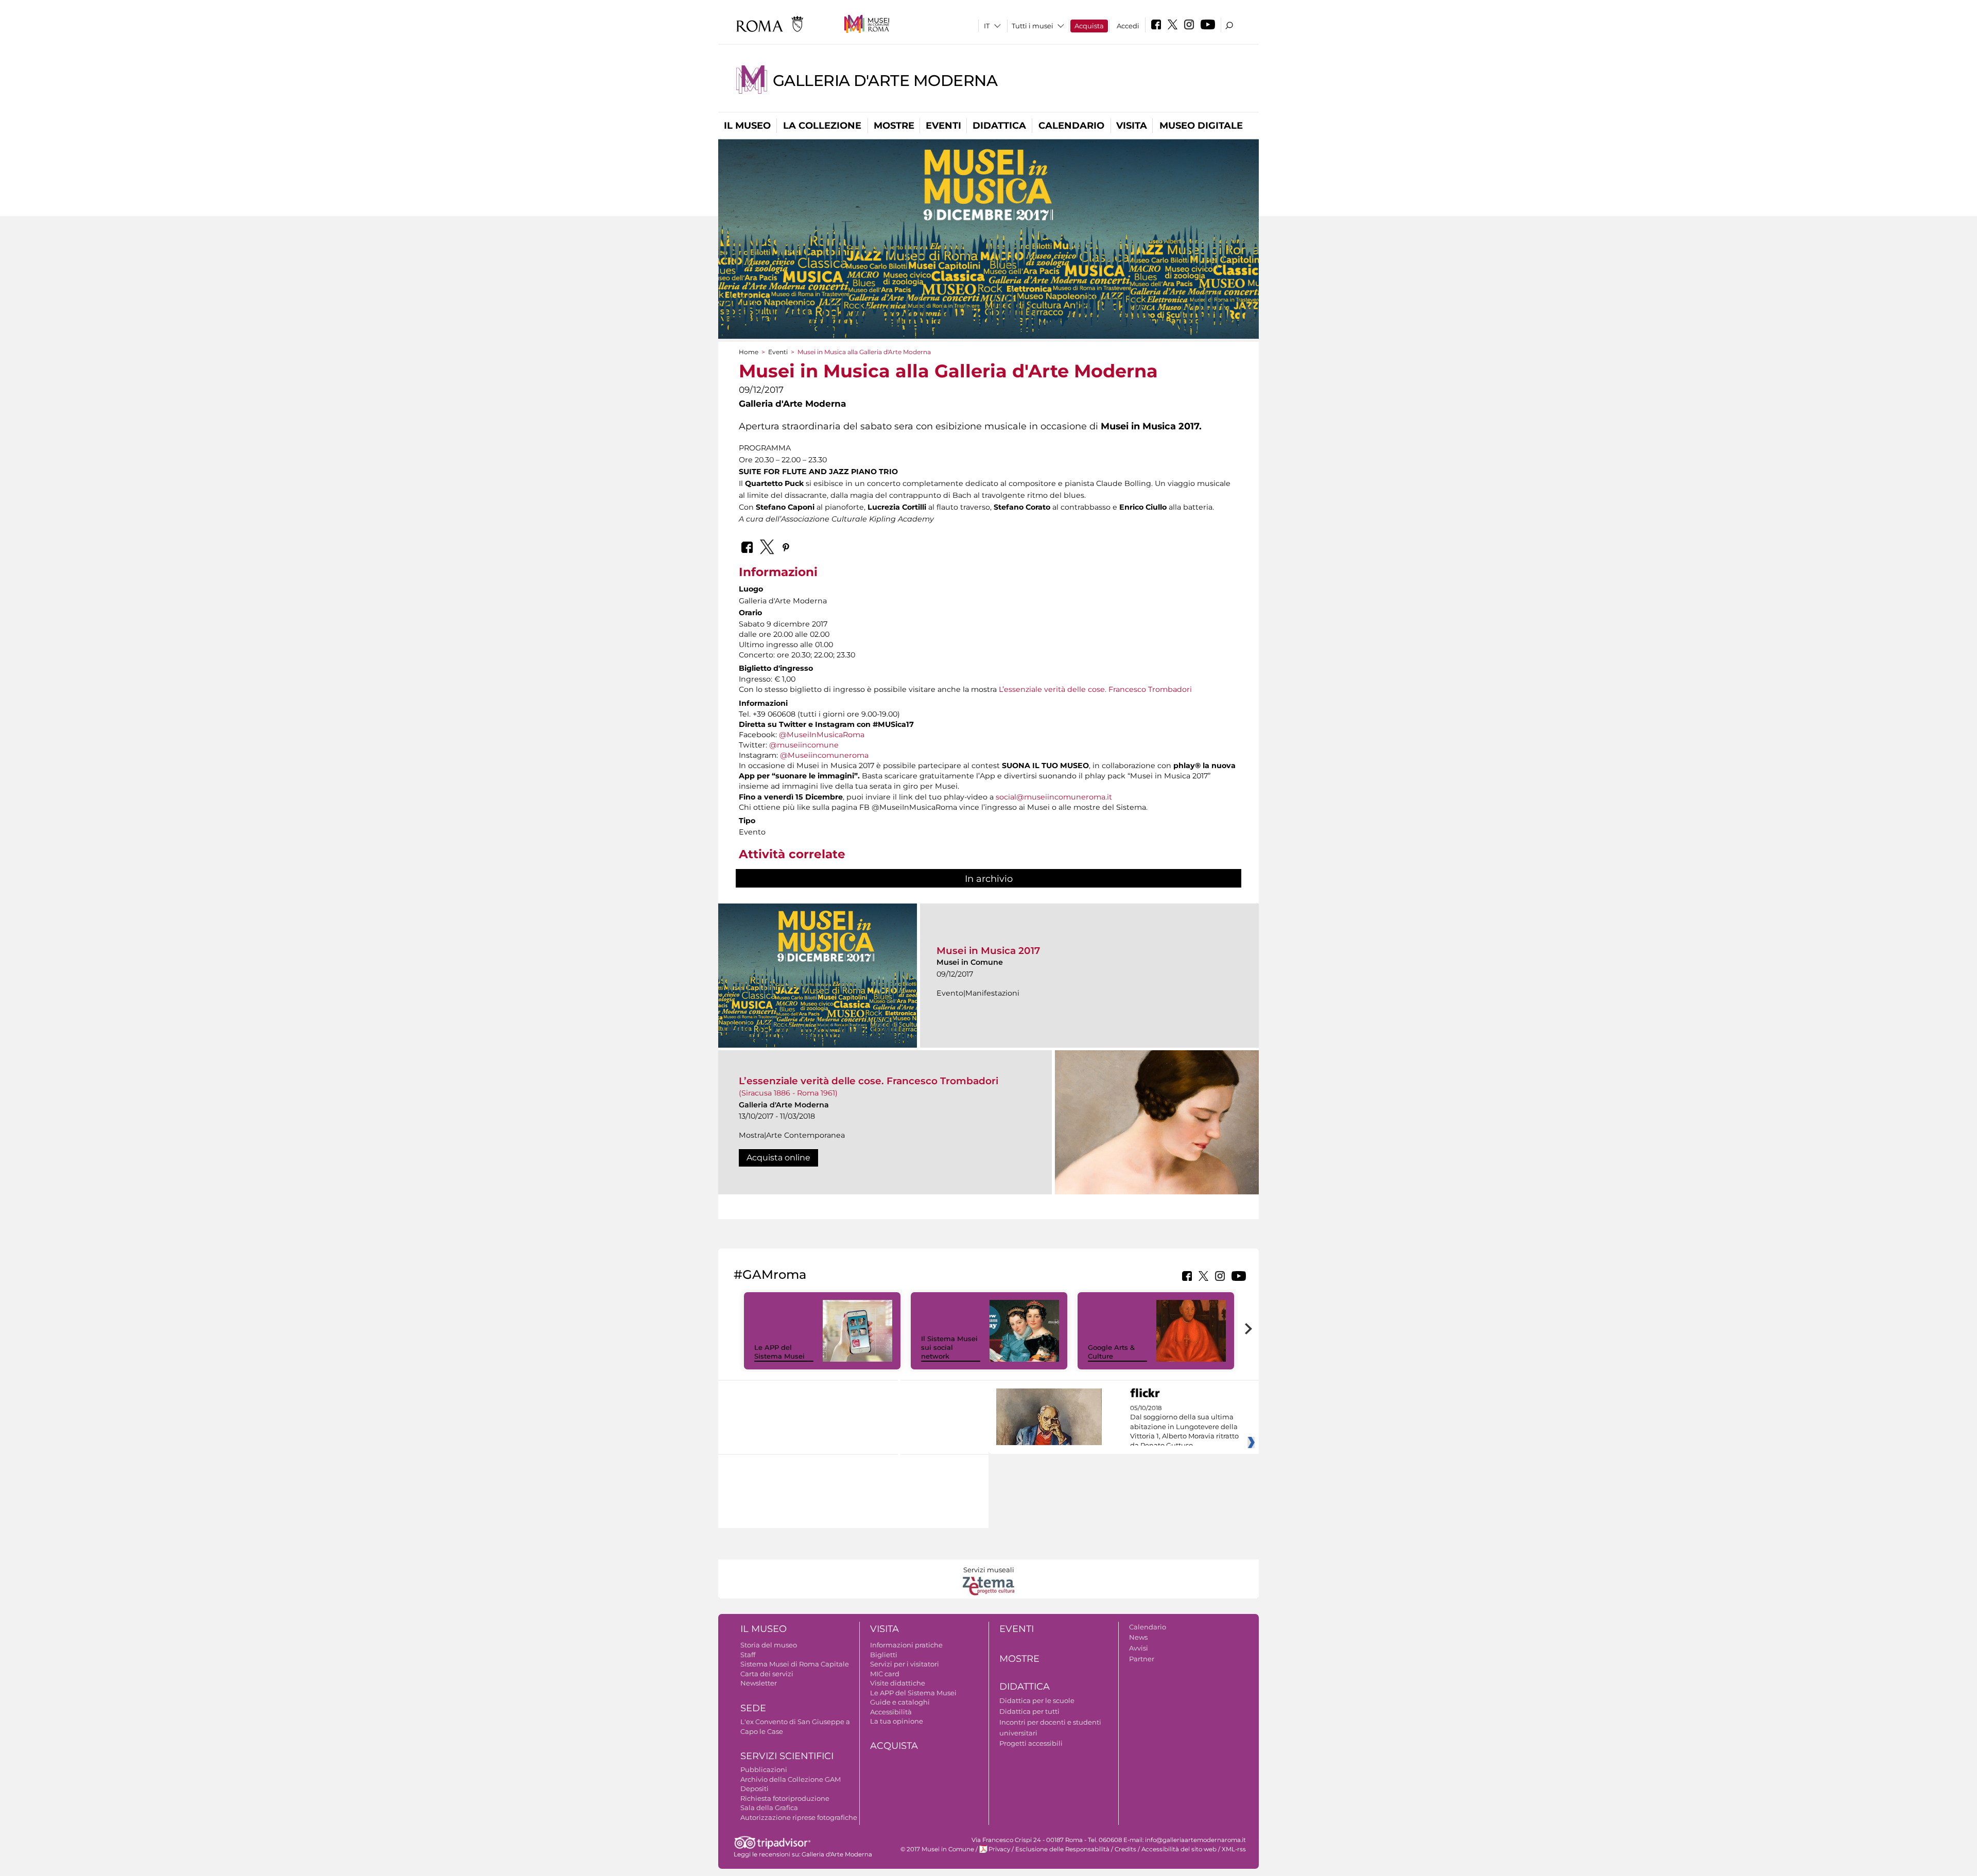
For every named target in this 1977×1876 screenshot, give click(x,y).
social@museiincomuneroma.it (1054, 797)
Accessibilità (891, 1712)
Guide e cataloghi (900, 1702)
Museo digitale (1201, 126)
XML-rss (1234, 1849)
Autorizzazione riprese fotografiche (799, 1817)
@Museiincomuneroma (824, 755)
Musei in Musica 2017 (988, 951)
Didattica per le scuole (1037, 1700)
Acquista (1089, 26)
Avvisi (1139, 1648)
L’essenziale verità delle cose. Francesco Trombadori (1095, 689)
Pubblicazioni (764, 1769)
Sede (753, 1708)
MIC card (885, 1674)
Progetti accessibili (1031, 1743)
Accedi (1128, 26)
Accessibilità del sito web (1179, 1849)
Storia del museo (769, 1645)
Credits (1125, 1849)
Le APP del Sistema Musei (779, 1352)
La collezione (822, 126)
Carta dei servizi (767, 1674)
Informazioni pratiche (906, 1645)
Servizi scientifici (787, 1756)
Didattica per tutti (1029, 1711)
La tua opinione (897, 1721)
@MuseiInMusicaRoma (822, 735)
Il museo (747, 126)
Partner (1142, 1659)
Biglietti (884, 1655)
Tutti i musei (1033, 26)
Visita (1132, 126)
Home (749, 352)
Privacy (999, 1849)
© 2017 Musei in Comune (937, 1849)
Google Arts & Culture (1111, 1352)
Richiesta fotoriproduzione (785, 1798)
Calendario (1071, 126)
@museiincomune (804, 745)
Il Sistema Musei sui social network (949, 1347)
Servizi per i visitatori (905, 1664)
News (1138, 1637)
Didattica (999, 126)
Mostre (894, 126)
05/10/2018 (1184, 1427)
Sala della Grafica (769, 1808)
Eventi (943, 126)
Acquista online (778, 1158)
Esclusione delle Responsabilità (1062, 1849)
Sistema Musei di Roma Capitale (795, 1664)
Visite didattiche (898, 1683)
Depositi (755, 1788)
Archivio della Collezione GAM (791, 1779)
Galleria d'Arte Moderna (885, 81)
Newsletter (759, 1683)
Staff (748, 1655)
